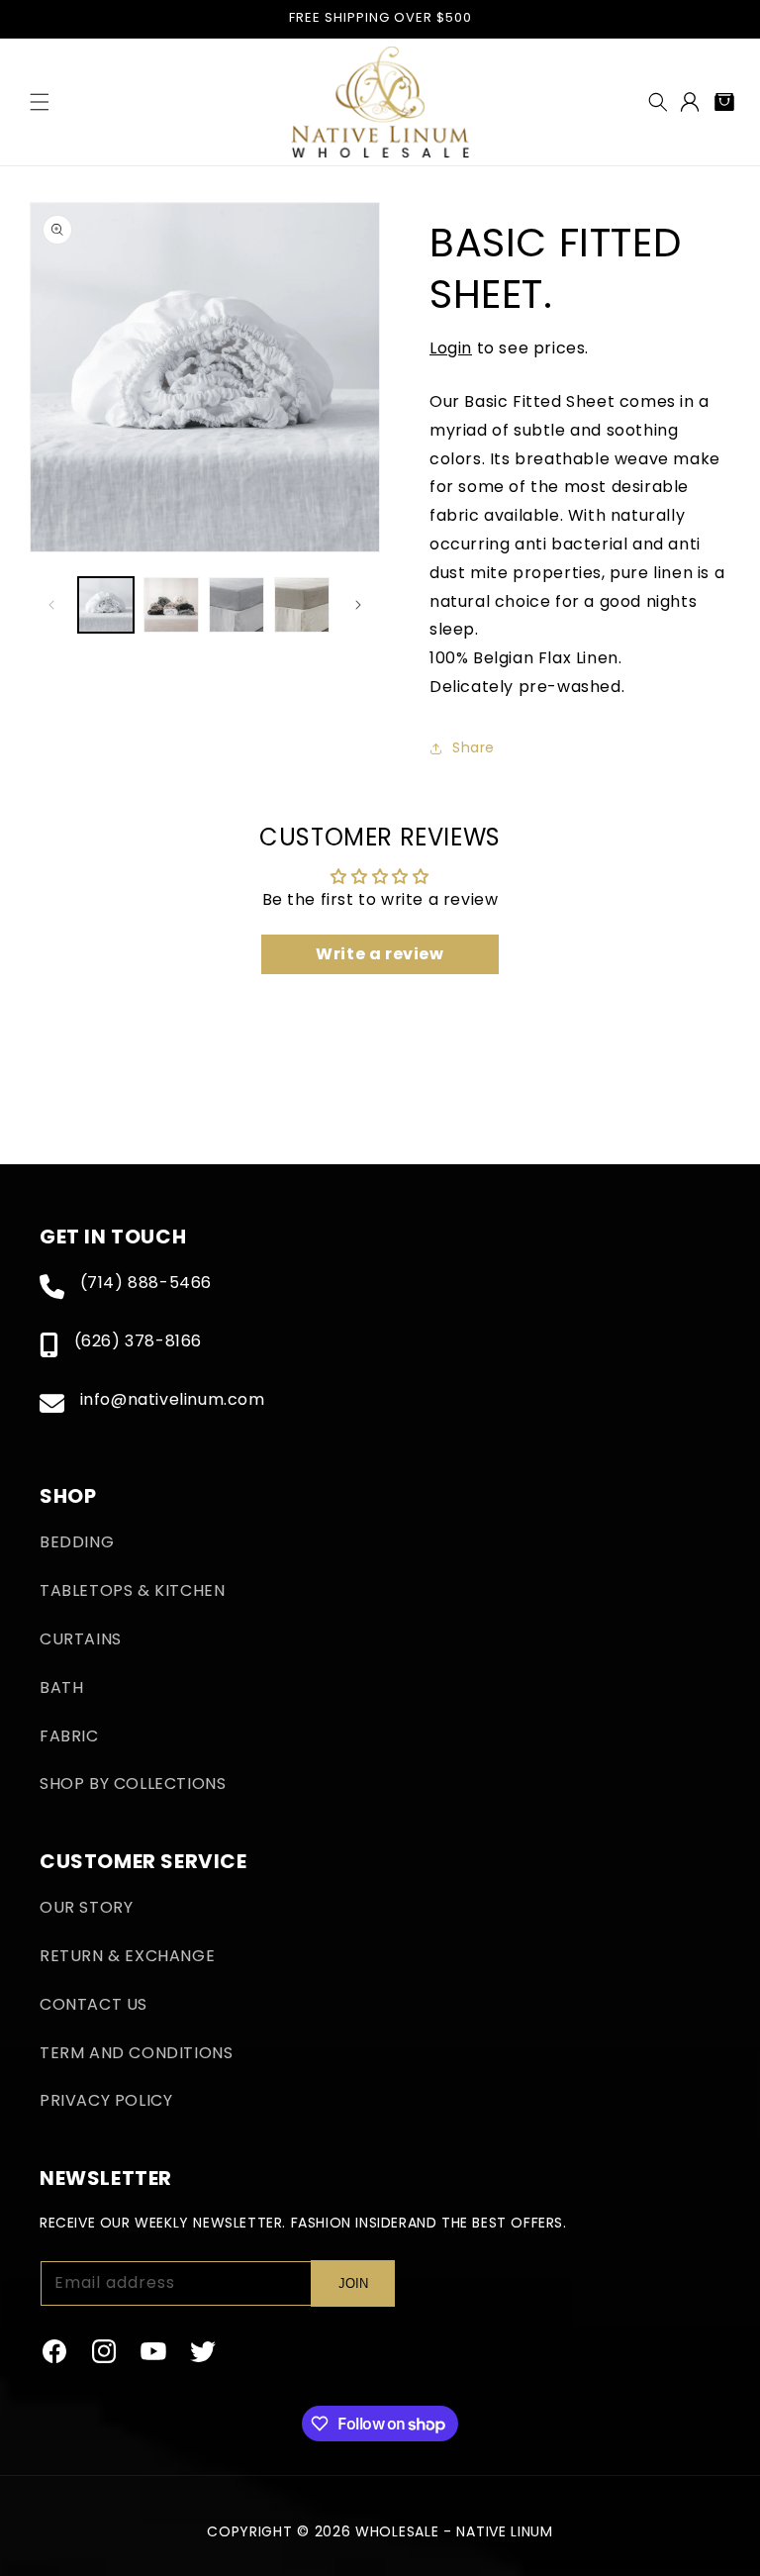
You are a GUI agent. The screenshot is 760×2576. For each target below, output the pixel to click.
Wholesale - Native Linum (454, 2531)
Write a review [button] (380, 954)
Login (451, 348)
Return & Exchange (127, 1956)
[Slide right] (358, 605)
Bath (61, 1687)
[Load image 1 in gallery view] (106, 605)
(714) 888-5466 (146, 1283)
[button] (40, 102)
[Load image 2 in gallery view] (171, 605)
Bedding (77, 1542)
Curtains (81, 1639)
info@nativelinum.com (173, 1399)
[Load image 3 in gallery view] (237, 605)
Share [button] (474, 747)
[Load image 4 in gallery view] (302, 605)
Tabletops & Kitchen (132, 1590)
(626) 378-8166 (138, 1341)
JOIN (353, 2283)
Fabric (69, 1736)
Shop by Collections (133, 1783)
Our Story (86, 1907)
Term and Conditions (136, 2053)
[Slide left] (51, 605)
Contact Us (94, 2004)
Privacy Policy (106, 2100)
